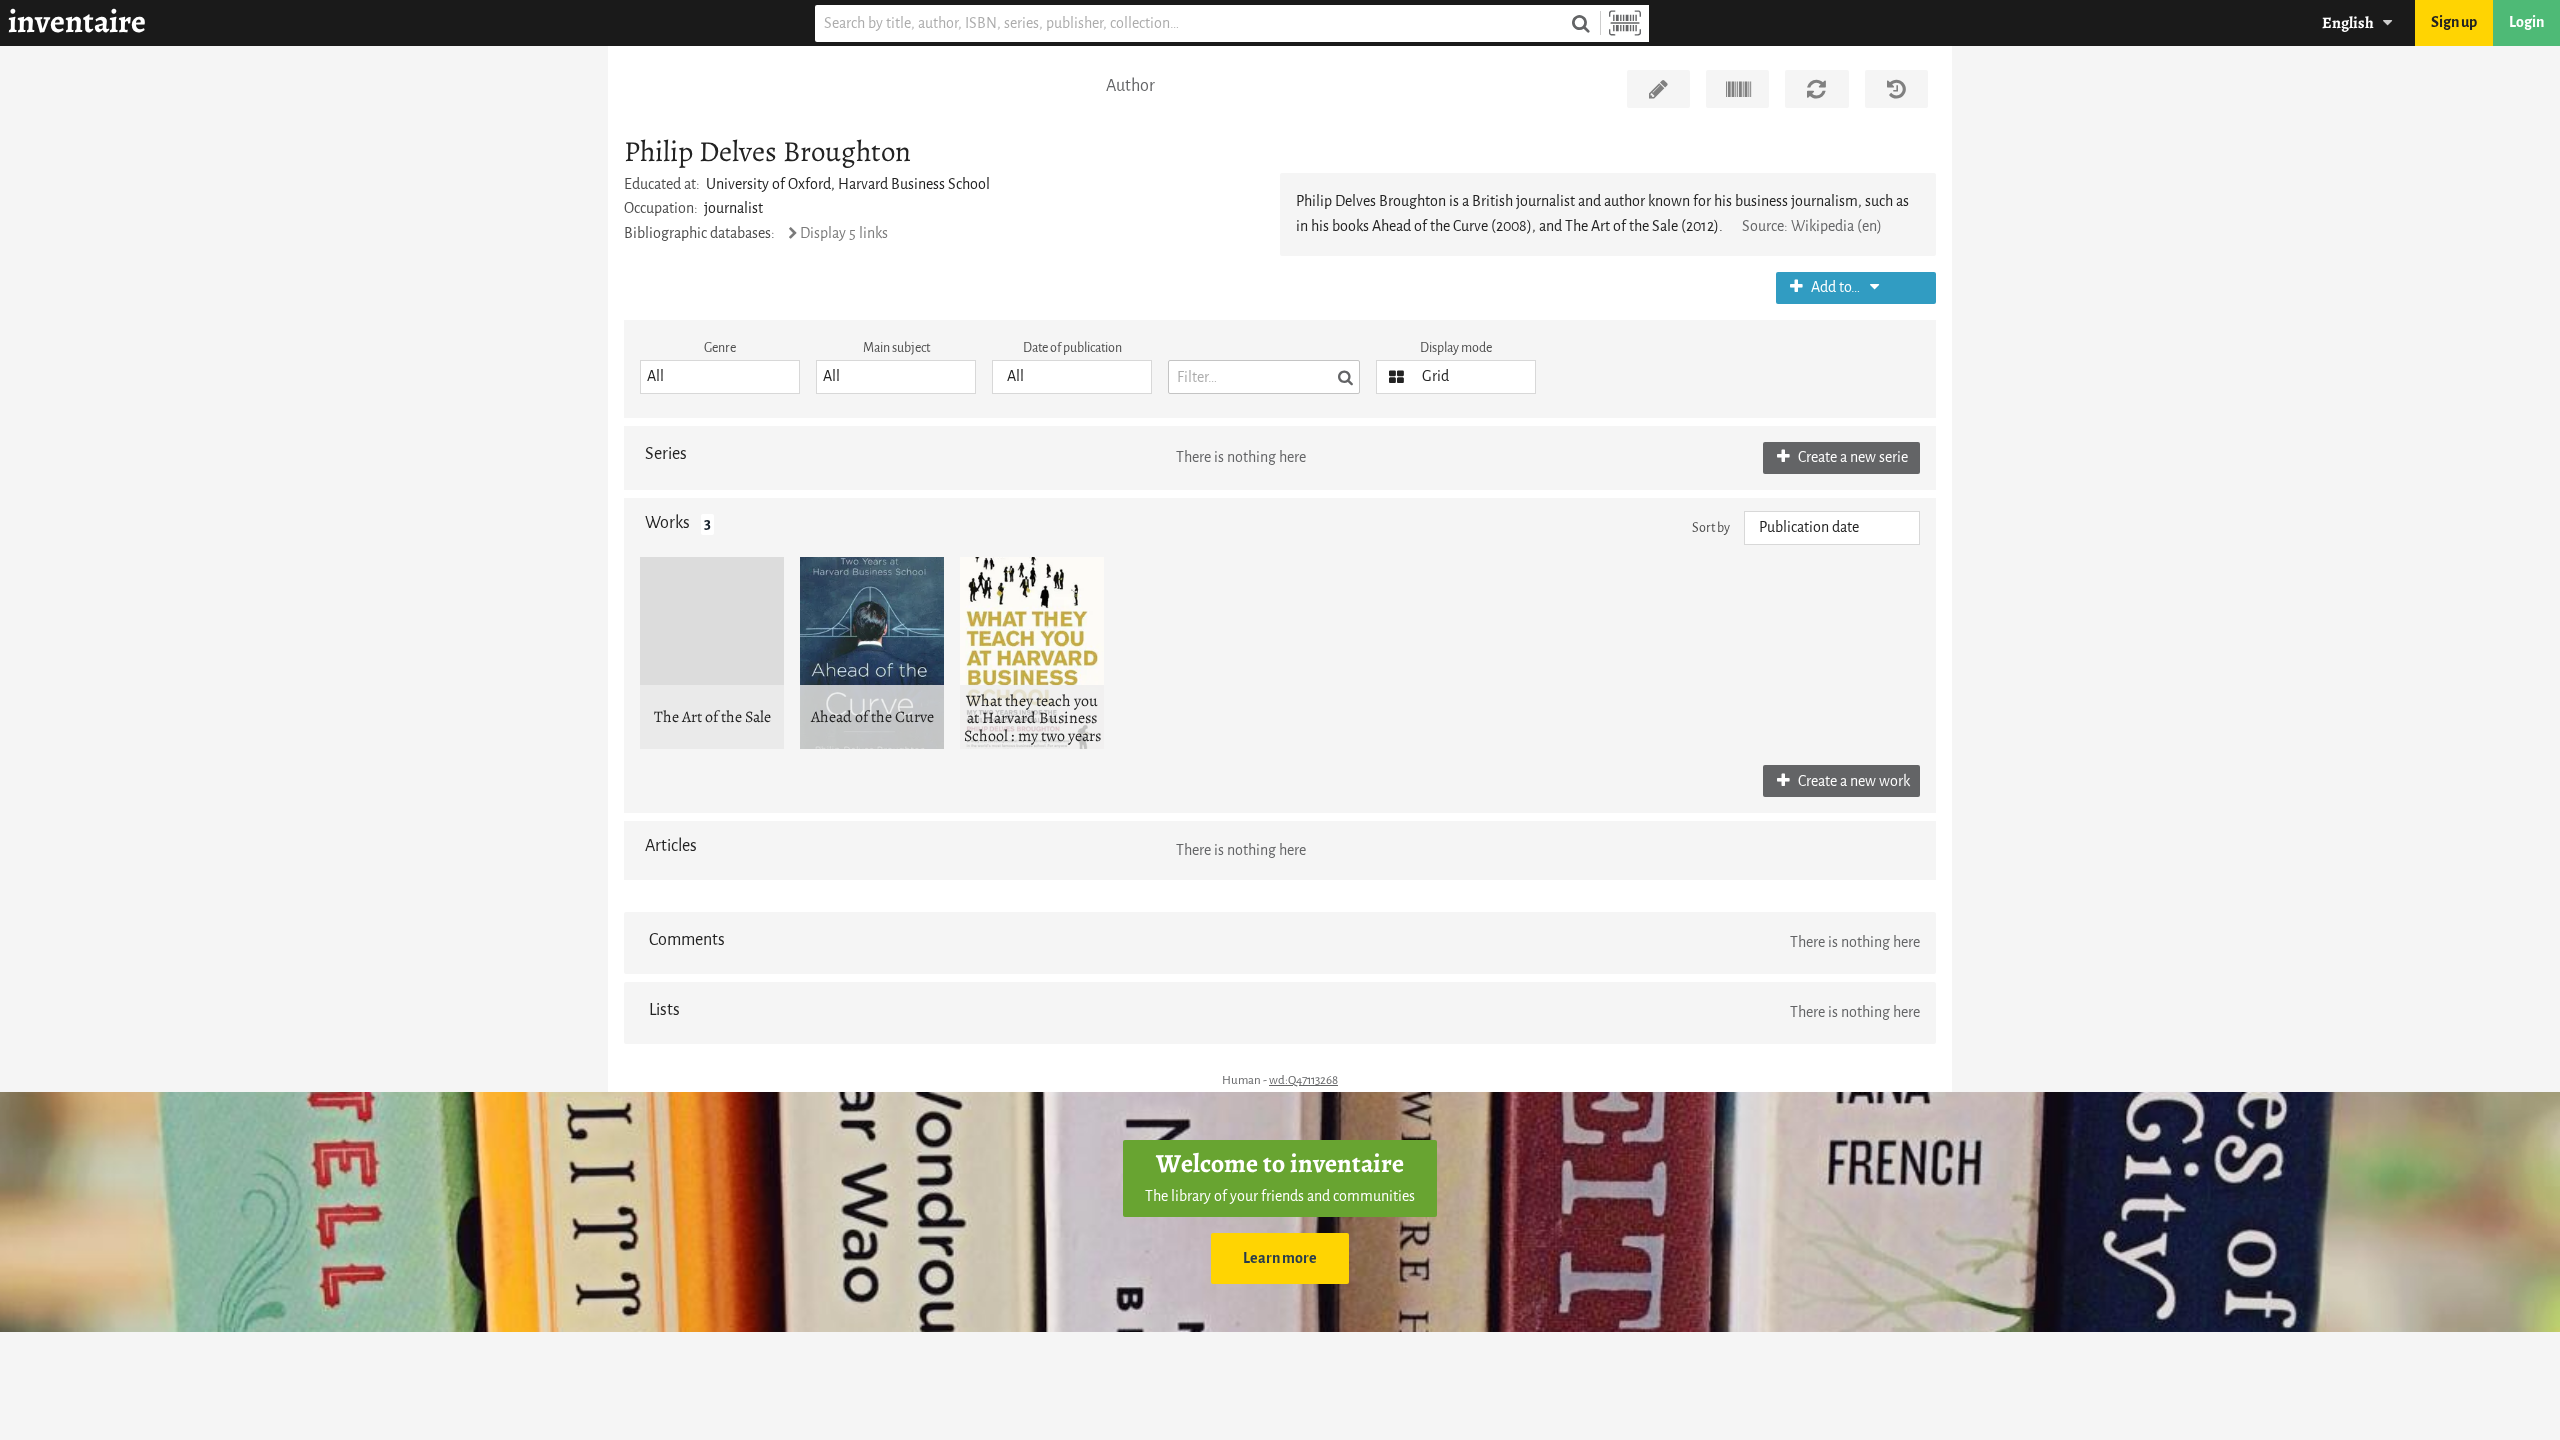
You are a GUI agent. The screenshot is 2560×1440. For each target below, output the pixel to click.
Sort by (1711, 527)
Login (2526, 22)
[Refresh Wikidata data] (1816, 89)
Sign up (2454, 22)
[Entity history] (1896, 89)
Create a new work (1852, 781)
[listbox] (720, 377)
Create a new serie (1851, 457)
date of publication (1072, 347)
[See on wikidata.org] (1737, 89)
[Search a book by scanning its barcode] (1625, 23)
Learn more (1280, 1258)
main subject (896, 347)
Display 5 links (844, 233)
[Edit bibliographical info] (1658, 89)
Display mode (1456, 347)
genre (720, 347)
